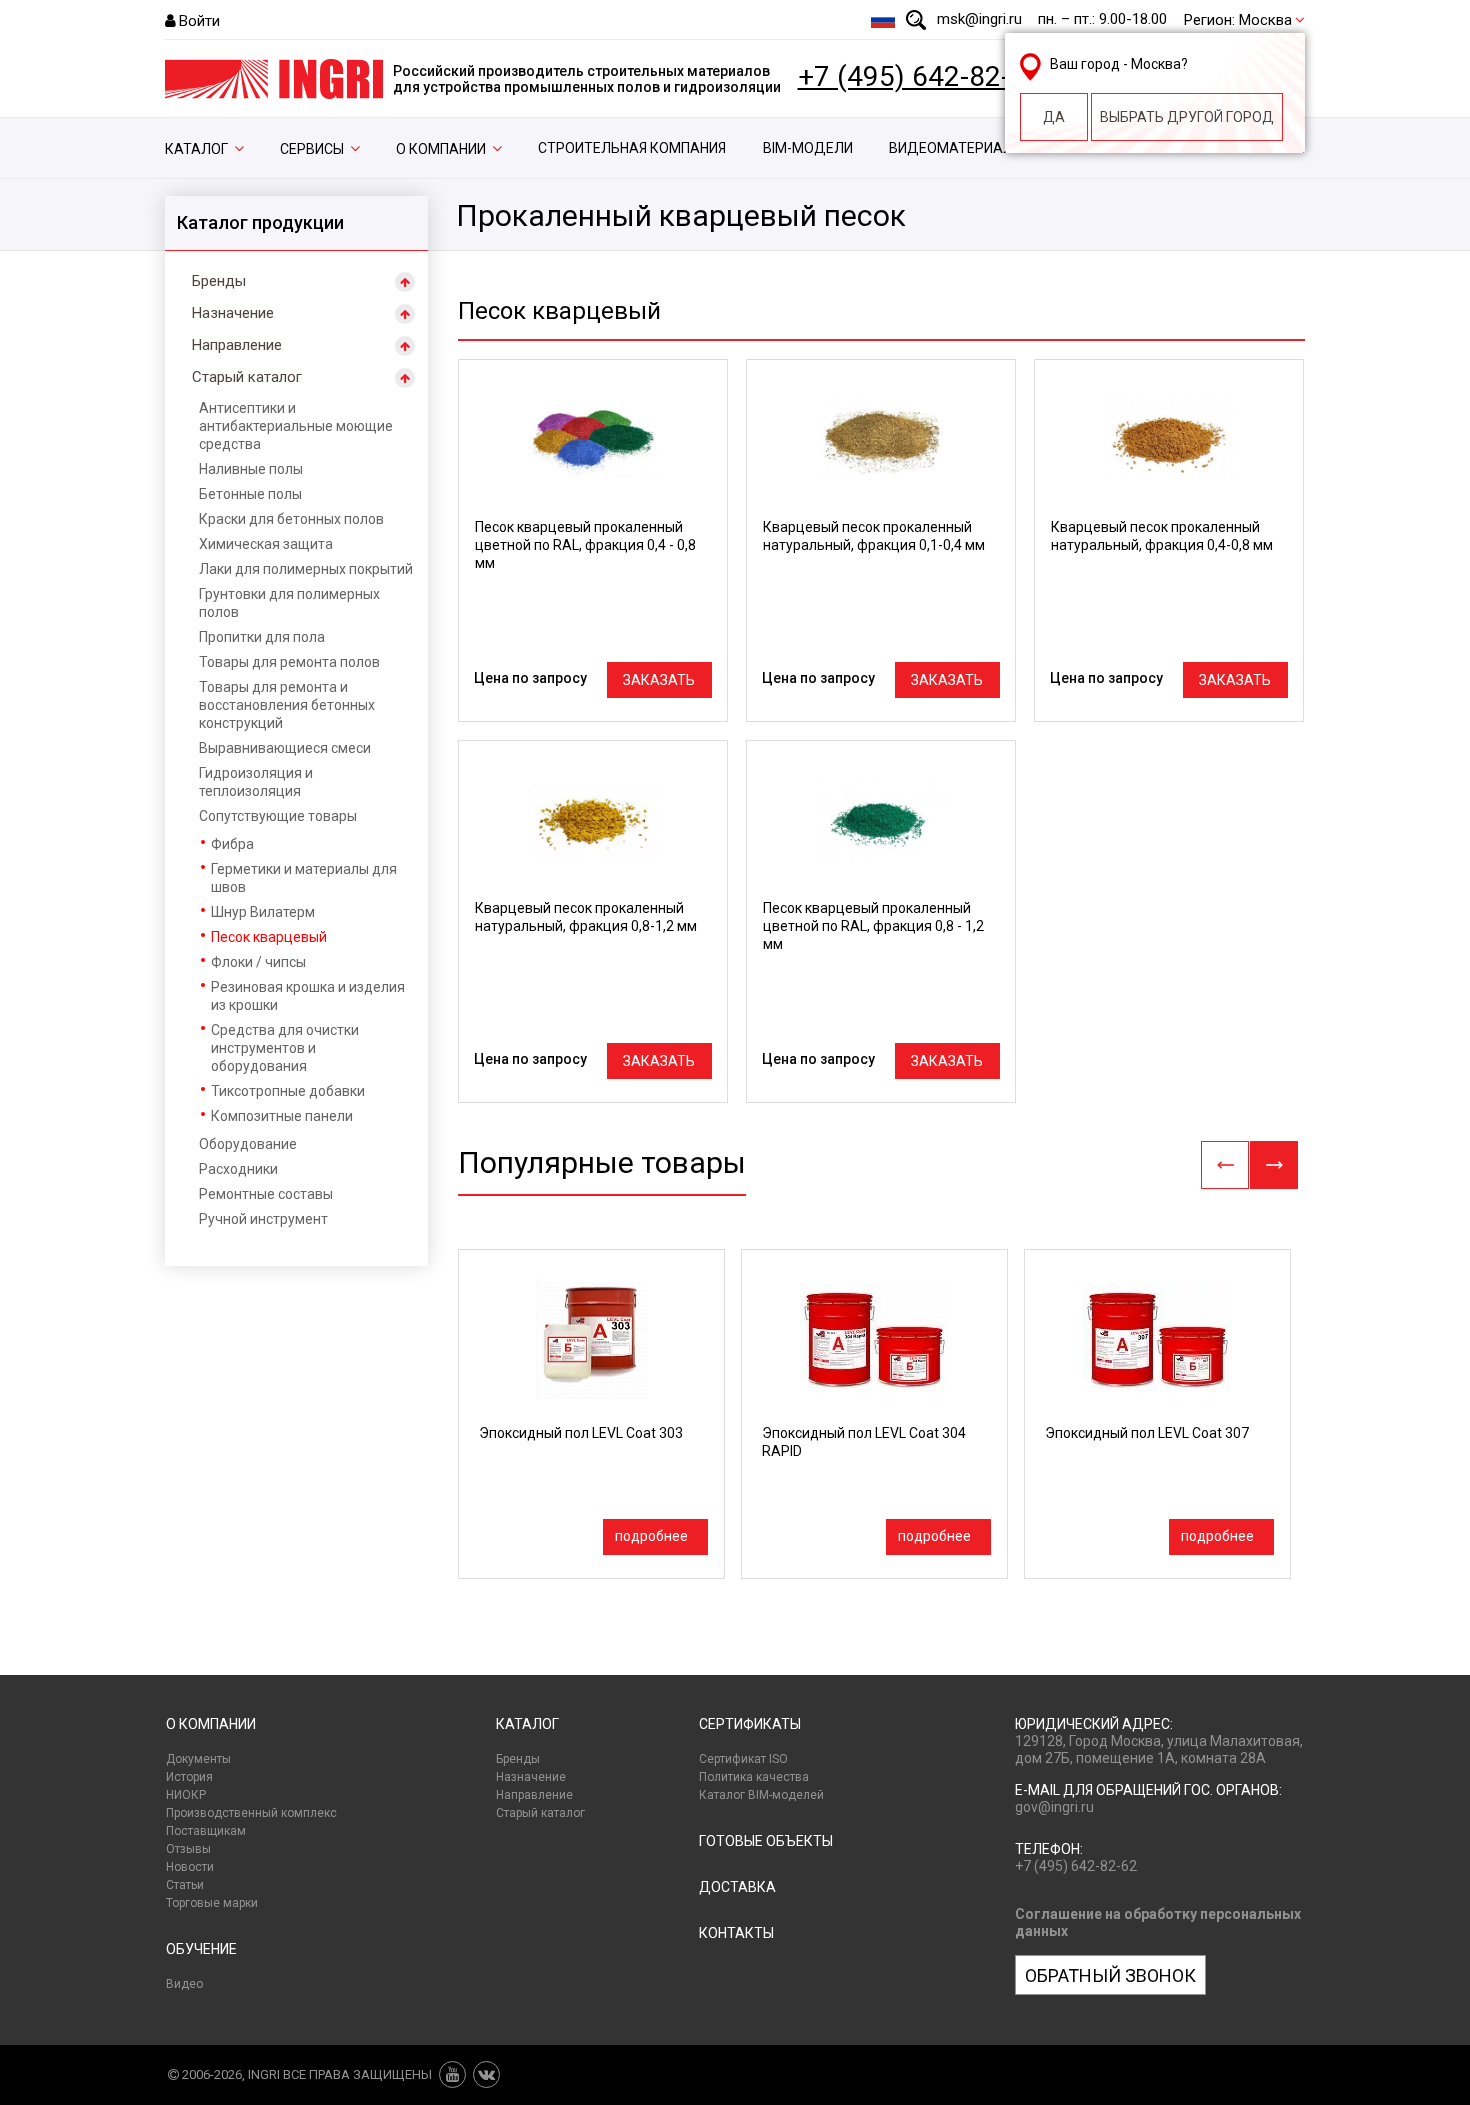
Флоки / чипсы (258, 962)
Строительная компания (632, 148)
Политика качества (754, 1777)
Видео (184, 1984)
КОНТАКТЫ (736, 1933)
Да (1054, 117)
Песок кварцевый (269, 937)
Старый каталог (247, 377)
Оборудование (248, 1144)
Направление (237, 345)
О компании (441, 149)
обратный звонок (1110, 1975)
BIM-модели (808, 148)
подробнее (651, 1536)
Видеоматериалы (956, 148)
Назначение (233, 313)
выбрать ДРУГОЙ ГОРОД (1187, 117)
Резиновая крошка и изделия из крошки (308, 996)
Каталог (196, 149)
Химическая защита (266, 544)
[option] (591, 1414)
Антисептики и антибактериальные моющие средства (296, 426)
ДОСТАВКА (737, 1887)
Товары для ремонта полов (289, 662)
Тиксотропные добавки (288, 1091)
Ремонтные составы (266, 1194)
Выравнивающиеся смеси (285, 748)
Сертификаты (750, 1724)
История (189, 1777)
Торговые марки (212, 1903)
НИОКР (186, 1795)
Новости (190, 1867)
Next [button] (1274, 1165)
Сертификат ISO (743, 1759)
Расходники (238, 1169)
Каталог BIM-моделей (761, 1795)
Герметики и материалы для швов (304, 878)
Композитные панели (282, 1116)
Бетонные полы (250, 494)
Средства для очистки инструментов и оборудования (285, 1048)
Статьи (185, 1885)
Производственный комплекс (251, 1813)
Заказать (659, 680)
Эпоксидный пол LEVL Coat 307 (1147, 1433)
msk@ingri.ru (979, 19)
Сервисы (312, 149)
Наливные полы (251, 469)
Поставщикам (206, 1831)
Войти (199, 21)
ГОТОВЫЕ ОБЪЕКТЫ (766, 1841)
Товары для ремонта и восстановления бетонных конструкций (287, 705)
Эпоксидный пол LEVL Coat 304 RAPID (864, 1442)
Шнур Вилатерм (263, 912)
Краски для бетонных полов (291, 519)
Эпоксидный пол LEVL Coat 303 (581, 1433)
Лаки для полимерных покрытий (306, 569)
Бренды (219, 281)
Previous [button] (1225, 1165)
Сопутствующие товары (278, 816)
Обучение (201, 1949)
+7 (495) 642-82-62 (920, 77)
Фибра (232, 844)
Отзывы (188, 1849)
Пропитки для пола (262, 637)
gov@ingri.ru (1054, 1807)
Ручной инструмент (263, 1219)
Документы (198, 1759)
